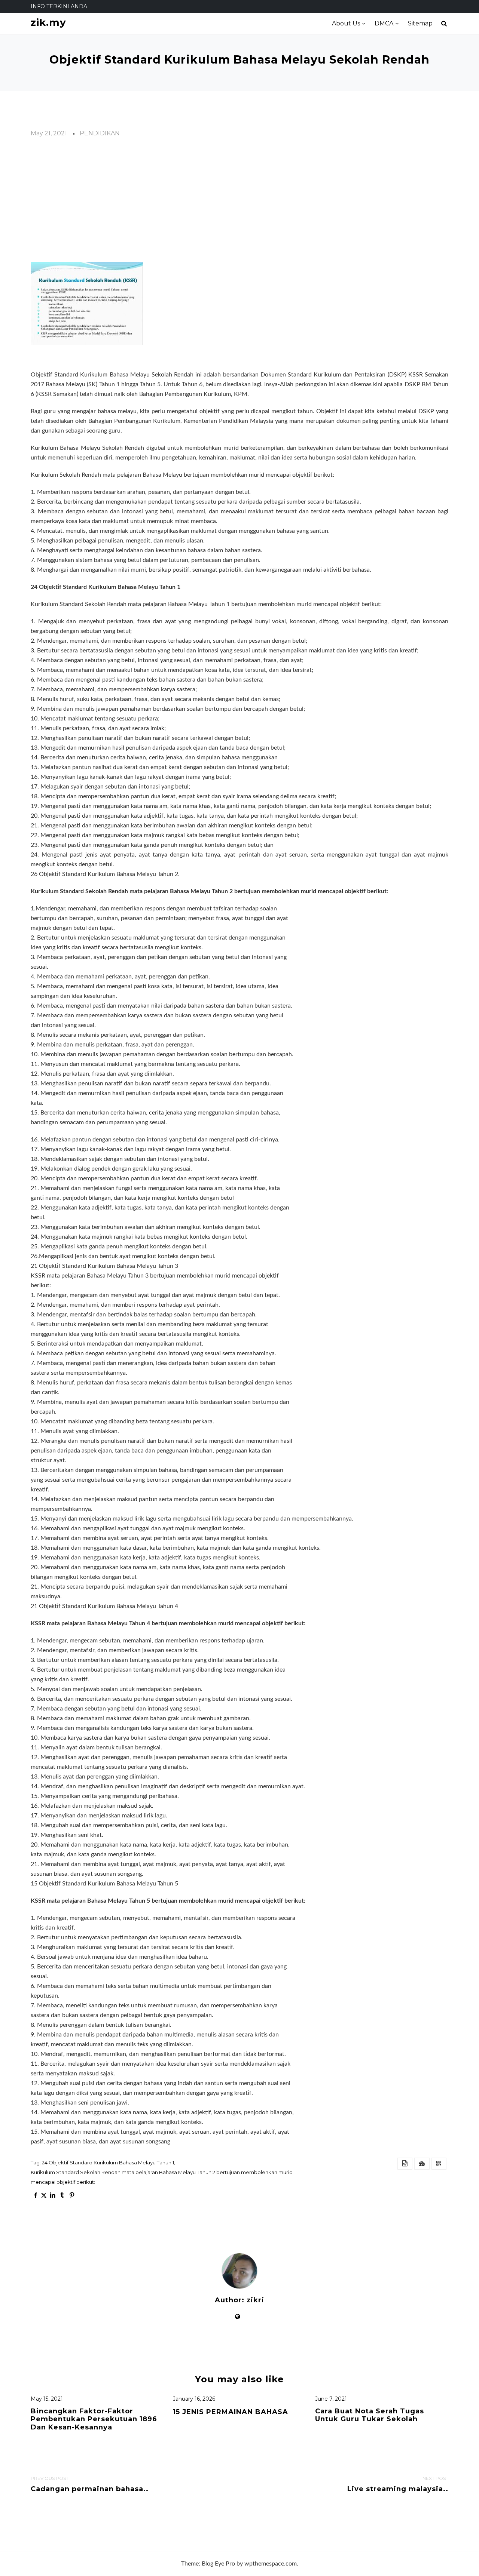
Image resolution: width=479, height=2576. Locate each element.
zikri (255, 2300)
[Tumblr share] (62, 2195)
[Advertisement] (239, 200)
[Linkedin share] (52, 2195)
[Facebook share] (36, 2195)
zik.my (48, 23)
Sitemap (420, 23)
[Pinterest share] (72, 2195)
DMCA (384, 23)
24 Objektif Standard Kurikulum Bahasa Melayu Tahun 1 (108, 2162)
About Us (346, 23)
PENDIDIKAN (100, 133)
